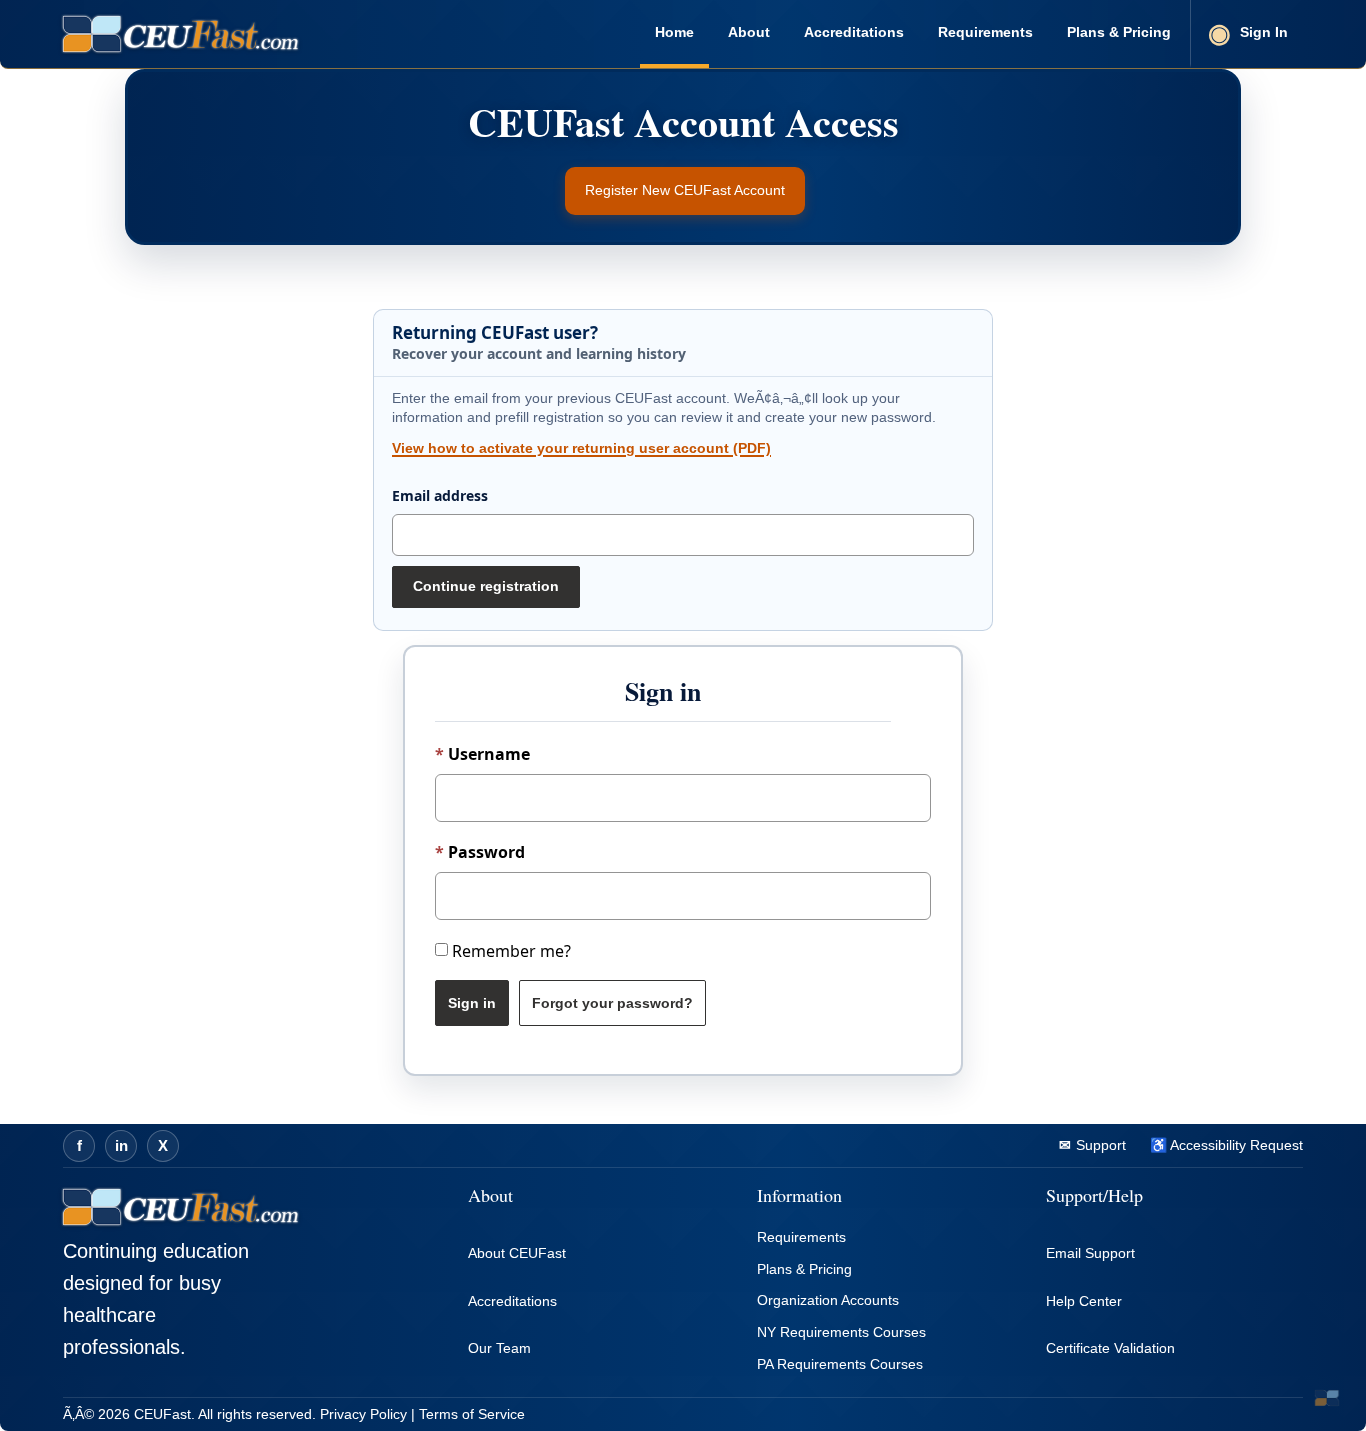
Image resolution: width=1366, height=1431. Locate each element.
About (749, 32)
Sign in (472, 1003)
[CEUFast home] (180, 34)
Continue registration (486, 586)
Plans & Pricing (1119, 32)
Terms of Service (472, 1414)
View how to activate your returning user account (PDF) (581, 448)
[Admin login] (1327, 1398)
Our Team (499, 1348)
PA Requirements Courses (840, 1364)
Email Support (1090, 1253)
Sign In (1264, 32)
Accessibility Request (1235, 1145)
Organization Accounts (828, 1300)
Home (674, 32)
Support (1099, 1145)
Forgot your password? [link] (612, 1003)
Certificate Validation (1110, 1348)
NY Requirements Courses (841, 1332)
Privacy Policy (363, 1414)
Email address (440, 495)
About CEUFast (517, 1253)
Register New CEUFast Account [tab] (685, 190)
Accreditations (854, 32)
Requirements (985, 32)
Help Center (1084, 1301)
